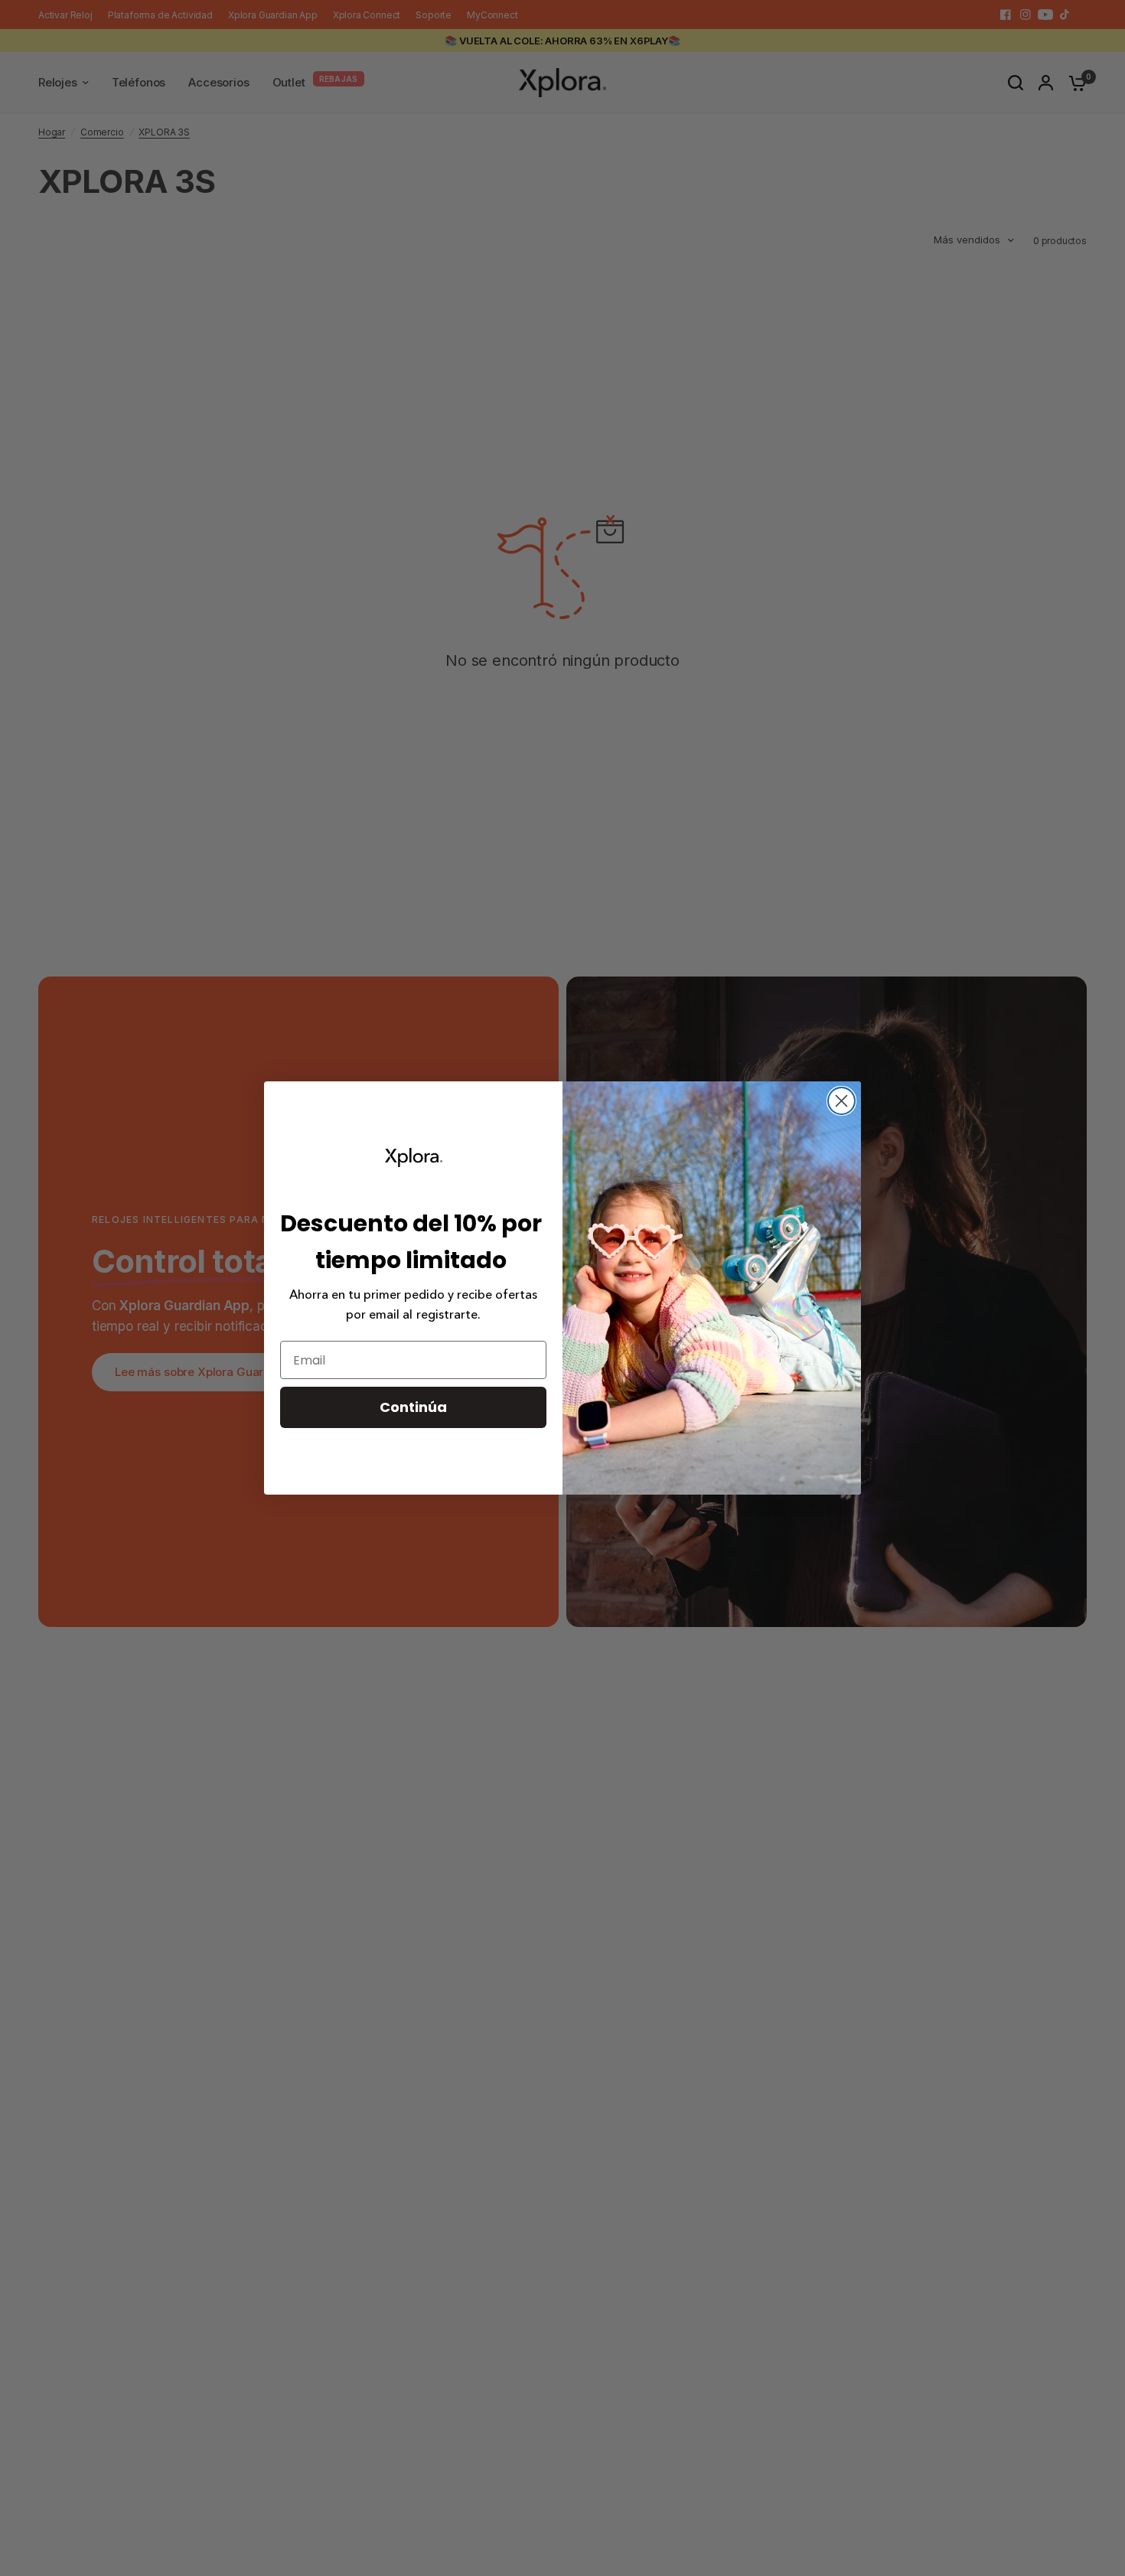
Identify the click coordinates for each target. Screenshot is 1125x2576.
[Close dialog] (841, 1101)
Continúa (413, 1407)
